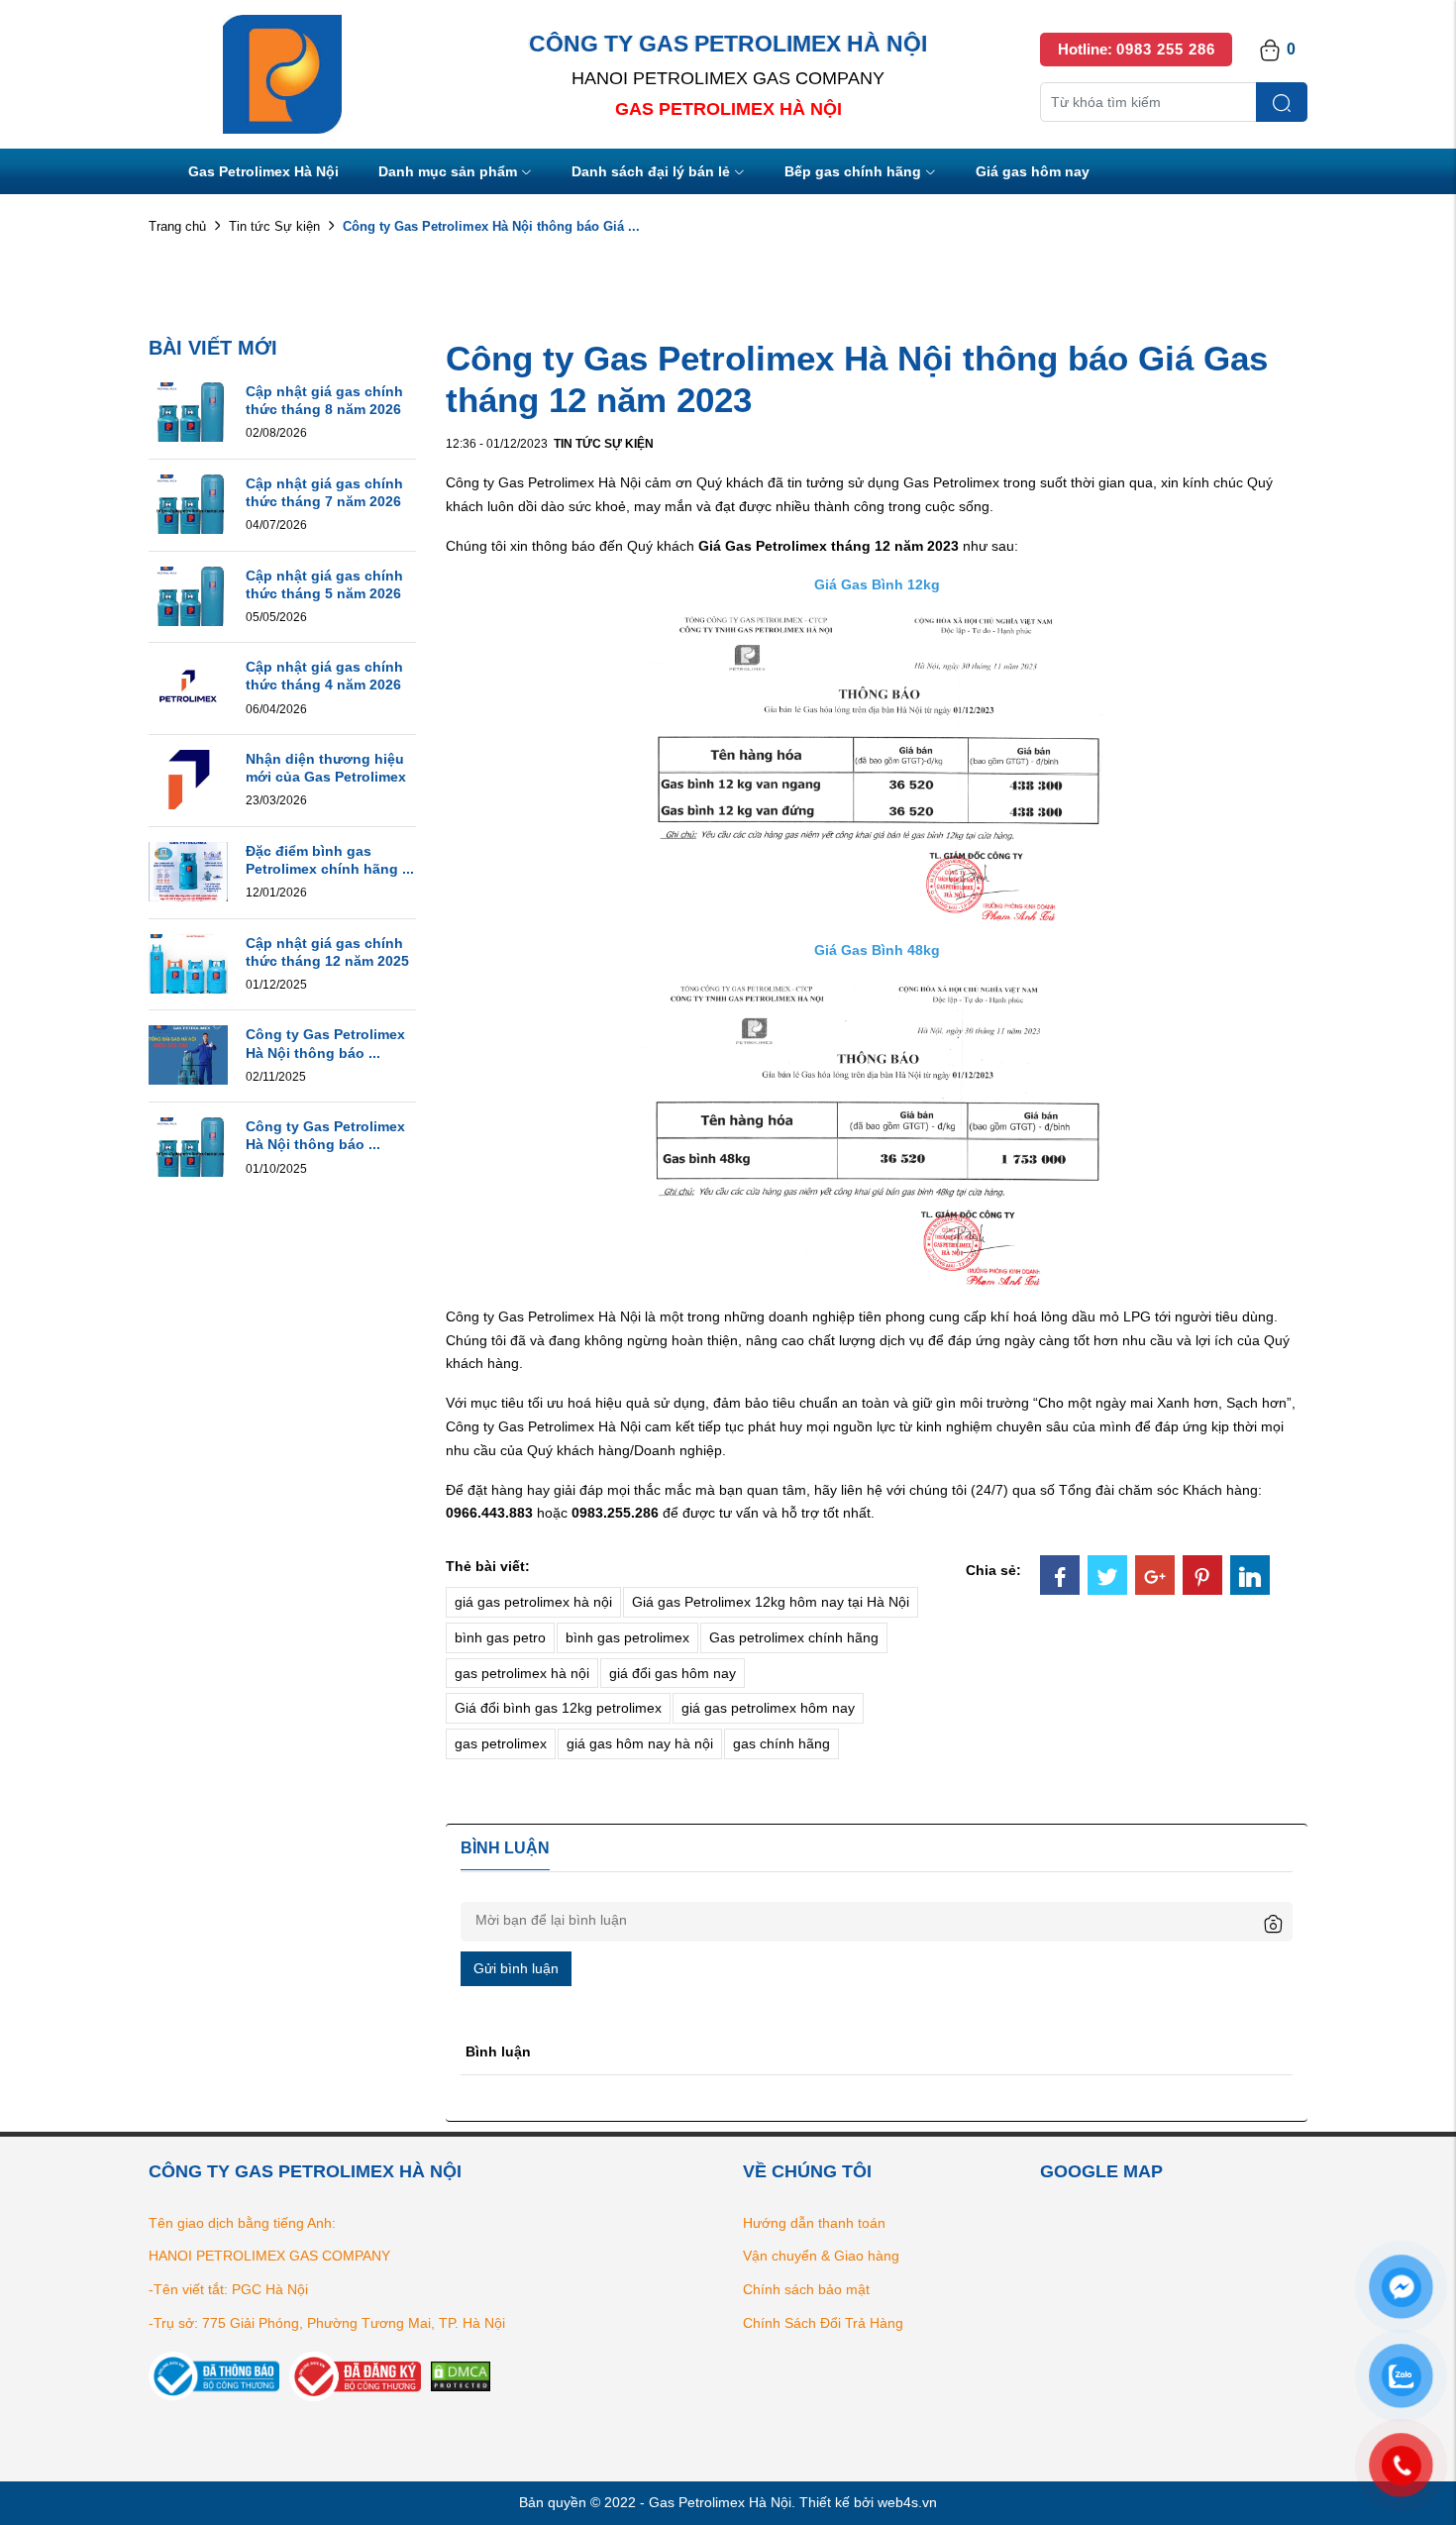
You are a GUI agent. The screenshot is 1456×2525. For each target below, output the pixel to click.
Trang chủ (177, 226)
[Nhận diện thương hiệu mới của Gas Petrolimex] (188, 779)
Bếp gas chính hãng (853, 171)
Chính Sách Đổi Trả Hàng (823, 2323)
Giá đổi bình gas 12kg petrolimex (558, 1708)
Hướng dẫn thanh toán (814, 2223)
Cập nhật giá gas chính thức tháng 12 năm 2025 (327, 952)
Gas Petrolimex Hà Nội (263, 171)
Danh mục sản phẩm (448, 171)
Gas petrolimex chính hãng (794, 1637)
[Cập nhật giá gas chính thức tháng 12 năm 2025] (188, 962)
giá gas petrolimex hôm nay (768, 1708)
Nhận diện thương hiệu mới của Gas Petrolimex (326, 768)
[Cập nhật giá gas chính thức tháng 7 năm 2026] (188, 502)
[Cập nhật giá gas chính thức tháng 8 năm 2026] (188, 411)
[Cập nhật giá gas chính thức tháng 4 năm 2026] (188, 686)
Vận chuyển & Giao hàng (821, 2256)
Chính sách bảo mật (806, 2289)
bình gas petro (500, 1637)
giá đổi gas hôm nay (673, 1673)
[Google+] (1155, 1575)
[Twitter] (1107, 1575)
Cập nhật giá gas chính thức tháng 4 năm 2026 (324, 676)
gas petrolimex (501, 1743)
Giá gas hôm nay (1033, 171)
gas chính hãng (781, 1743)
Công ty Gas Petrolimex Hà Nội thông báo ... (325, 1043)
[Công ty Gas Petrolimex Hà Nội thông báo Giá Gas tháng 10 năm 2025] (188, 1146)
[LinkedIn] (1250, 1575)
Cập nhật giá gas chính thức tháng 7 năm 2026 (324, 492)
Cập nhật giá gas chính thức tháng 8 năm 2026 (324, 400)
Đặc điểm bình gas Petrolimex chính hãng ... (330, 860)
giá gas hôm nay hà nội (640, 1743)
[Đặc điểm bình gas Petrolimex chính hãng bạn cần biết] (188, 871)
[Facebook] (1060, 1575)
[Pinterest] (1202, 1575)
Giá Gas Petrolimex (763, 546)
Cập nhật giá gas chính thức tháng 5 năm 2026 (324, 584)
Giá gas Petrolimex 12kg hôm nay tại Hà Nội (771, 1602)
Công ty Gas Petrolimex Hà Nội (543, 482)
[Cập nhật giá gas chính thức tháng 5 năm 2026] (188, 594)
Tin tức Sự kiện (274, 226)
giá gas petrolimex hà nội (533, 1602)
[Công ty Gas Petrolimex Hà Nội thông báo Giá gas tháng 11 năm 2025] (188, 1054)
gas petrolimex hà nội (522, 1673)
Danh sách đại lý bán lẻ (651, 171)
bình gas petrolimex (627, 1637)
